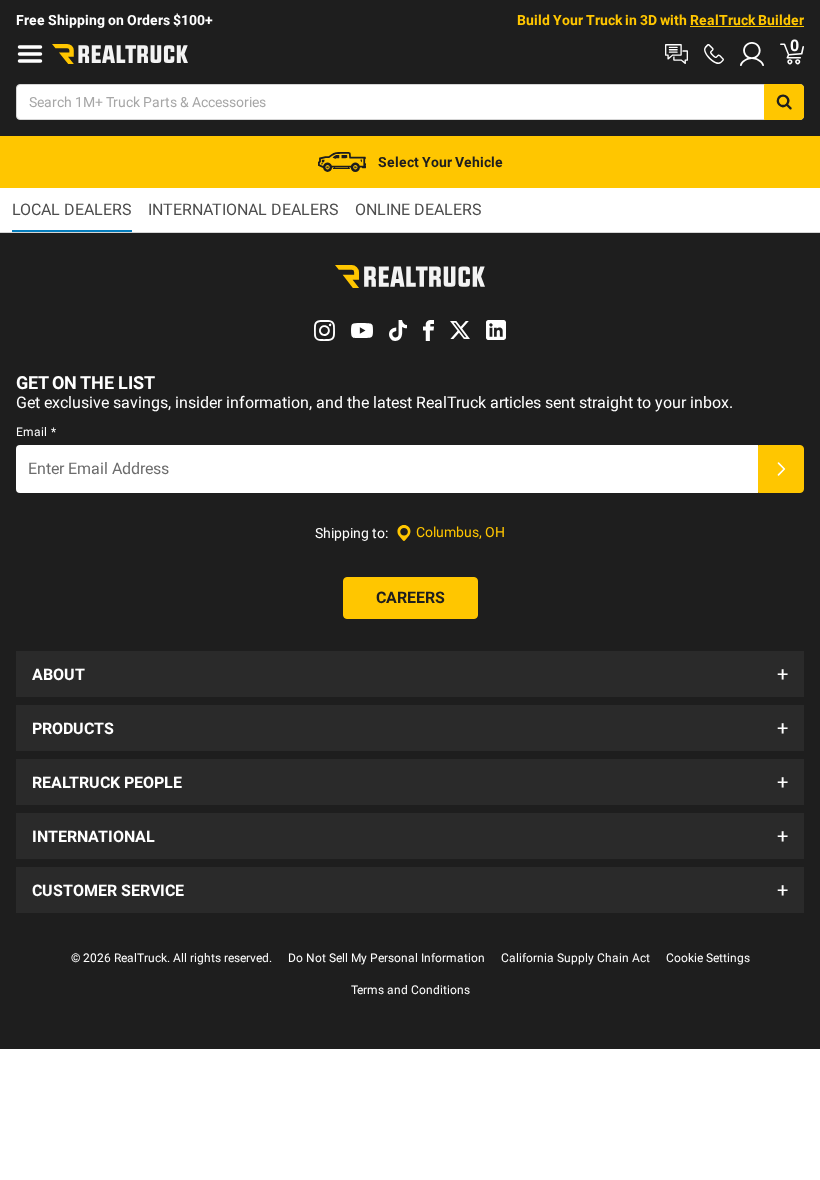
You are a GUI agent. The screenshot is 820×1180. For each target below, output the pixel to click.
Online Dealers (418, 209)
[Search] (784, 102)
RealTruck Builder (747, 20)
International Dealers (243, 209)
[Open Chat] (676, 54)
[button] (410, 674)
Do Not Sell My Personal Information (386, 958)
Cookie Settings (708, 958)
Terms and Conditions (410, 990)
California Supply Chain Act (575, 958)
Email (36, 432)
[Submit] (781, 469)
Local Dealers (72, 209)
